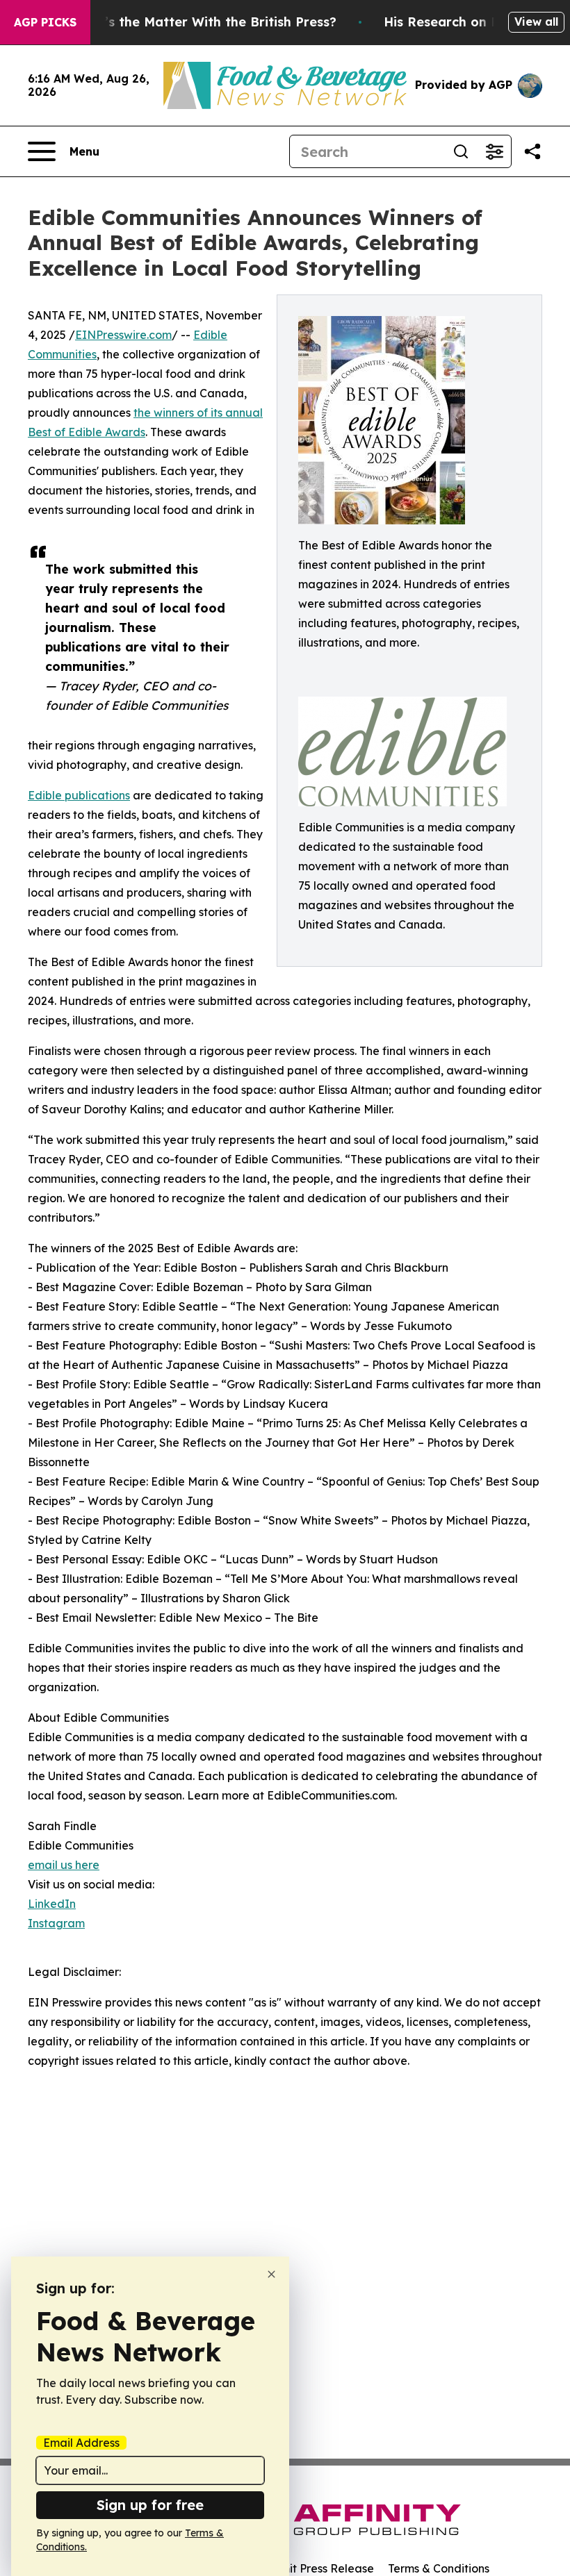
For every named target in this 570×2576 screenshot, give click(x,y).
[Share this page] (532, 151)
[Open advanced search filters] (494, 151)
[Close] (271, 2274)
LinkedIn (52, 1904)
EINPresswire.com (123, 335)
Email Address (81, 2443)
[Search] (461, 151)
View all (536, 22)
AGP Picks (45, 22)
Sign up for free (150, 2505)
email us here (64, 1865)
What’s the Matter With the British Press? (204, 22)
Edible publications (79, 795)
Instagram (56, 1923)
